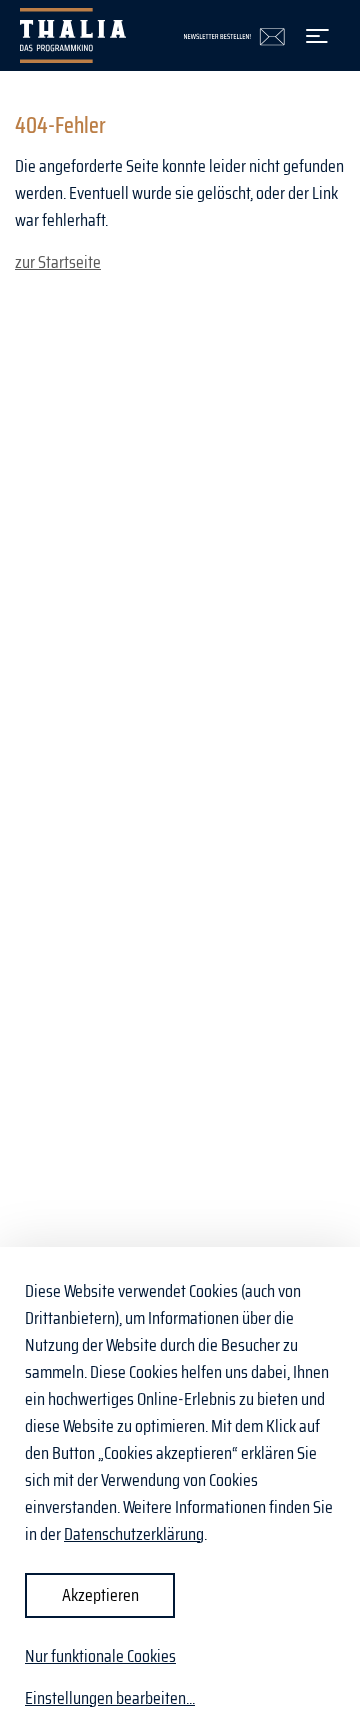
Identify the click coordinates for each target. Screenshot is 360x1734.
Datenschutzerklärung (134, 1534)
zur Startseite (58, 262)
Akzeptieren (100, 1595)
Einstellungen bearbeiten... (110, 1698)
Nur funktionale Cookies (100, 1656)
